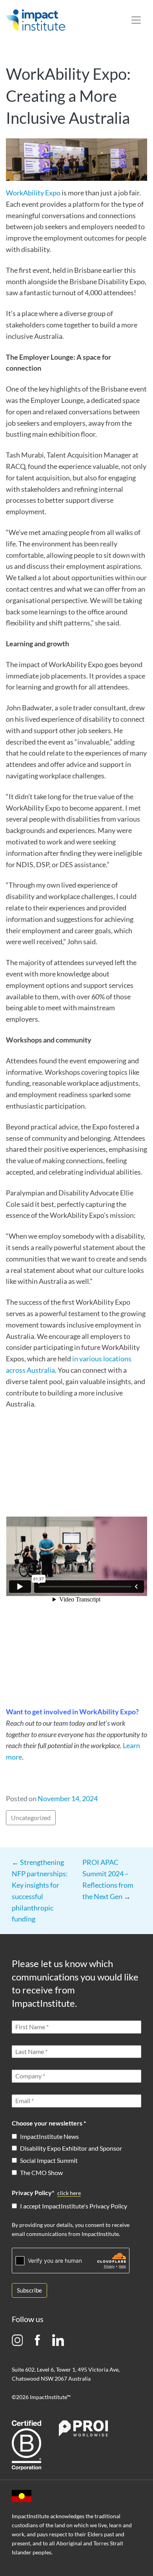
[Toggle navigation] (136, 20)
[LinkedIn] (58, 2340)
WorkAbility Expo (33, 193)
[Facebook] (37, 2340)
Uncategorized (31, 1818)
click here (69, 2193)
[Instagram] (17, 2340)
